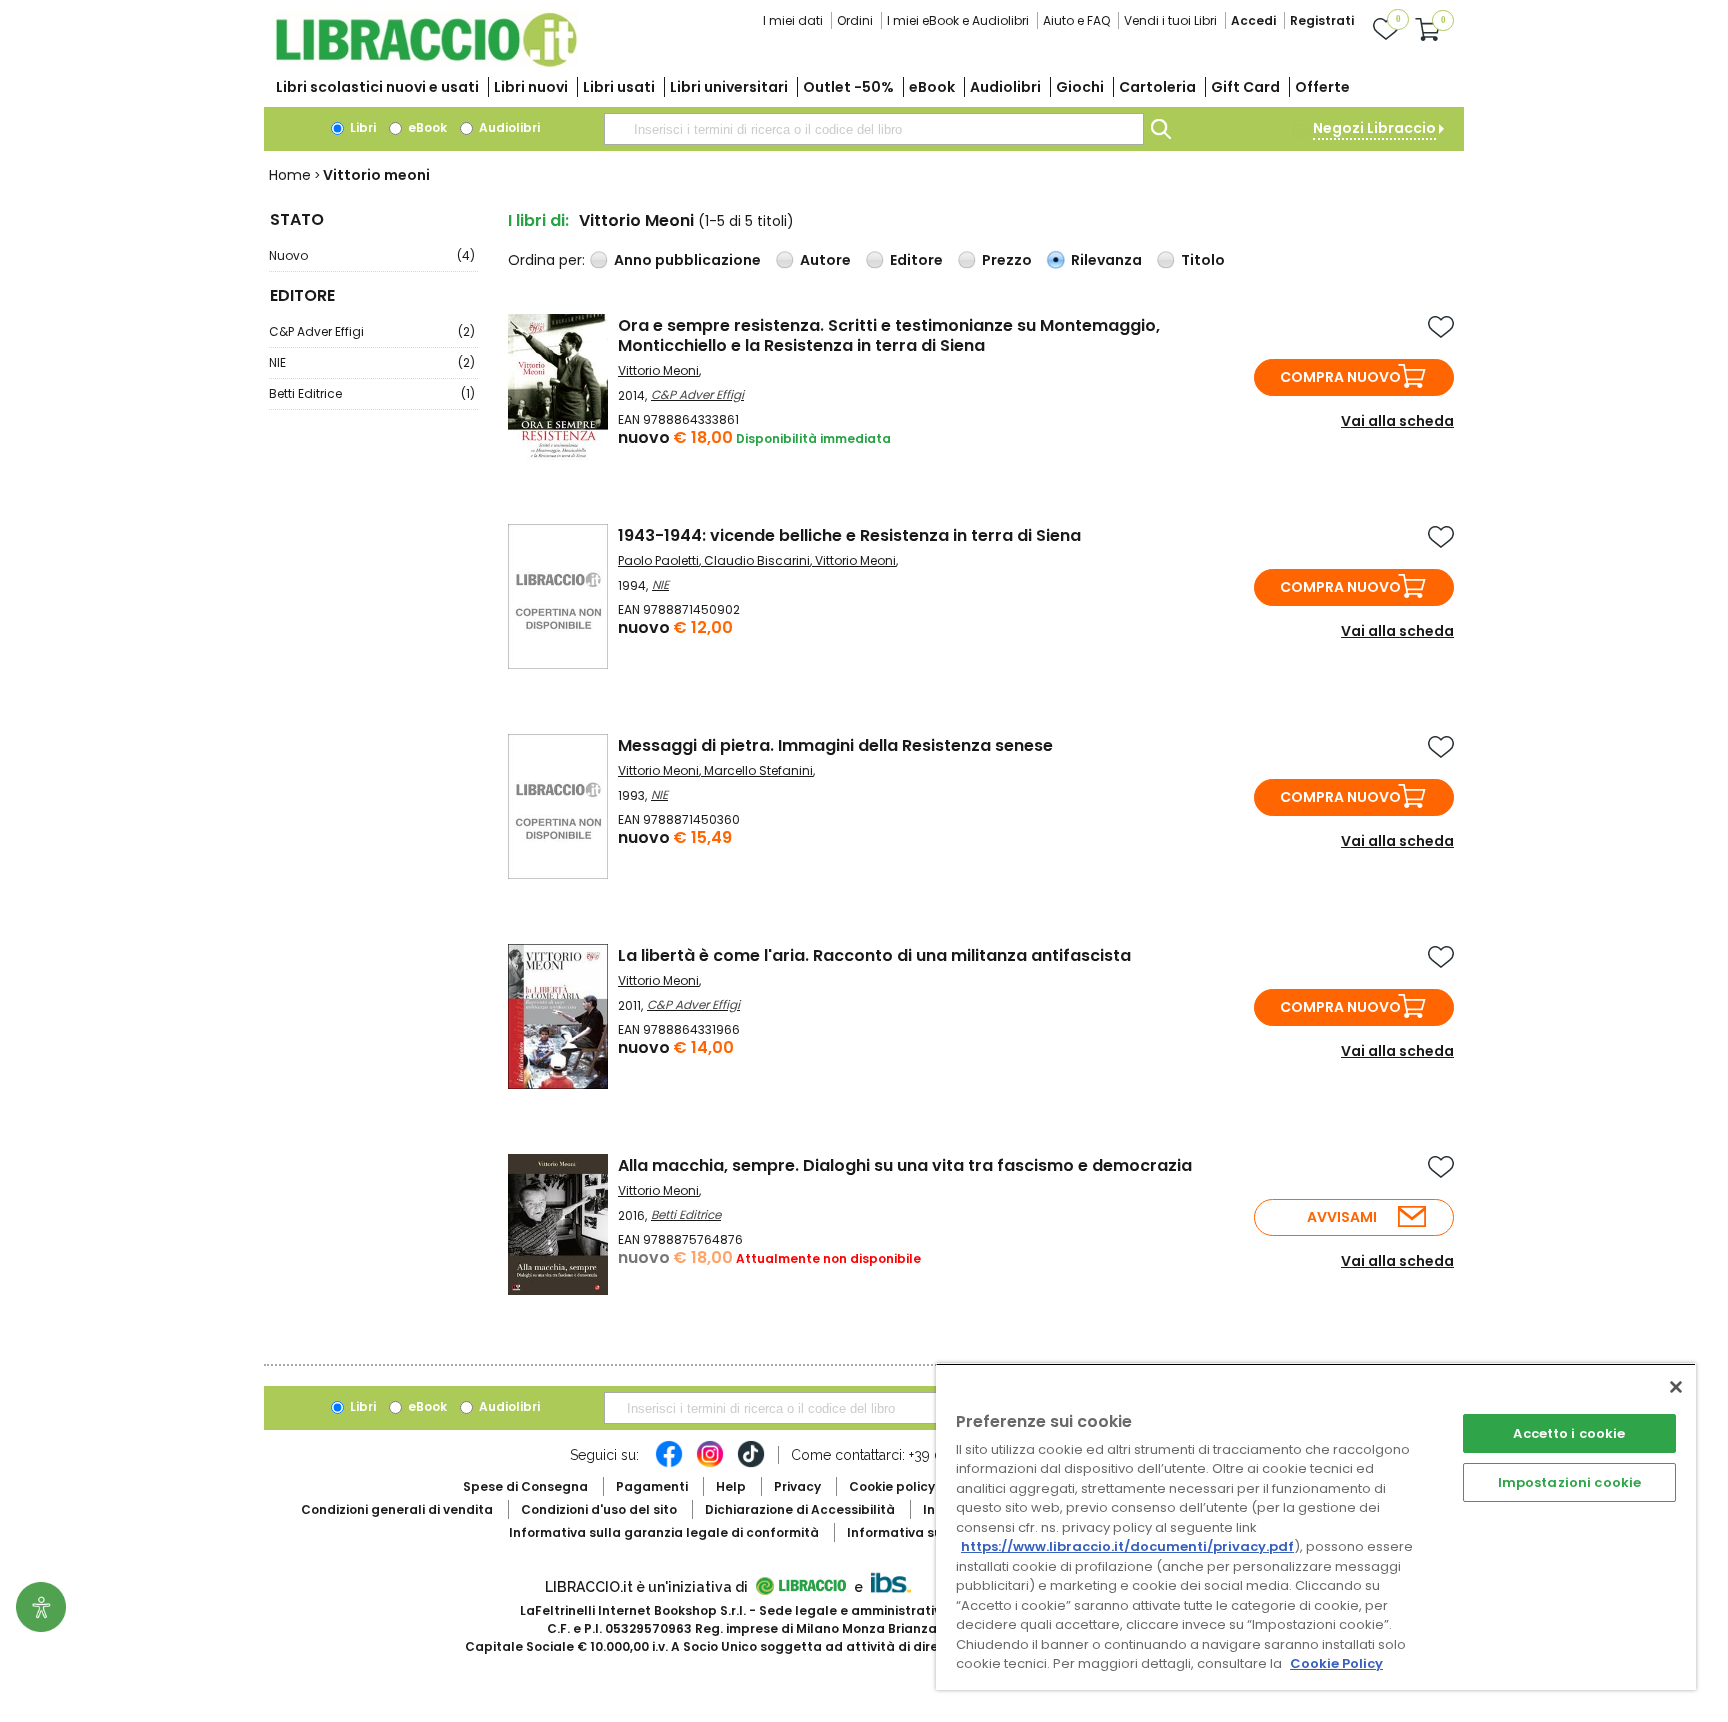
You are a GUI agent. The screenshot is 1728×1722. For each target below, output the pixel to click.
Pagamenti (652, 1486)
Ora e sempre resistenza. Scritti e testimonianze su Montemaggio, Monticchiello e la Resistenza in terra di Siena (889, 335)
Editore (916, 260)
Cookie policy (892, 1486)
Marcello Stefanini (758, 770)
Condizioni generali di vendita (397, 1509)
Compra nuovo (1340, 377)
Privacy (797, 1486)
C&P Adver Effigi (372, 331)
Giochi (1080, 87)
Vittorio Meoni (658, 370)
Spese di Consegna (525, 1486)
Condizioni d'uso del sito (599, 1509)
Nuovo (372, 255)
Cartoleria (1157, 87)
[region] (1316, 1526)
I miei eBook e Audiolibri (958, 20)
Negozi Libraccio (1374, 128)
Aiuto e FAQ (1076, 20)
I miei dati (793, 20)
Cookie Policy (1336, 1663)
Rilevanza (1106, 260)
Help (731, 1486)
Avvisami (1342, 1217)
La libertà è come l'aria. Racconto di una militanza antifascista (874, 955)
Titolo (1203, 260)
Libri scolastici (377, 87)
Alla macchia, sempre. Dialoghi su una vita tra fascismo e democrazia (905, 1165)
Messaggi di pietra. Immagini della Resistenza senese (835, 745)
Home (290, 175)
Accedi (1253, 20)
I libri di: (538, 220)
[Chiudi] (1676, 1387)
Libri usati (619, 87)
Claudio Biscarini (757, 560)
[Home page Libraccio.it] (426, 62)
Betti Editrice (372, 393)
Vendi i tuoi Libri (1170, 20)
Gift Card (1245, 87)
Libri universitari (729, 87)
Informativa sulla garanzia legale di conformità (664, 1532)
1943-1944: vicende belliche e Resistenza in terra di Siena (849, 535)
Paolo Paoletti (658, 560)
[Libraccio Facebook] (669, 1464)
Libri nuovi (531, 87)
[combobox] (874, 129)
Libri (361, 127)
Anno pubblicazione (687, 260)
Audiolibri (1005, 87)
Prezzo (1007, 260)
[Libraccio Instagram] (710, 1464)
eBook (932, 87)
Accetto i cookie (1569, 1433)
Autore (825, 260)
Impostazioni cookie (1569, 1482)
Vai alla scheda (1397, 421)
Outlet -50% (848, 87)
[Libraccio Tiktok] (751, 1464)
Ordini (855, 20)
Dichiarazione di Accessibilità (800, 1509)
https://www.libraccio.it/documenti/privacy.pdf (1127, 1546)
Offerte (1322, 87)
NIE (372, 362)
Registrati (1322, 20)
